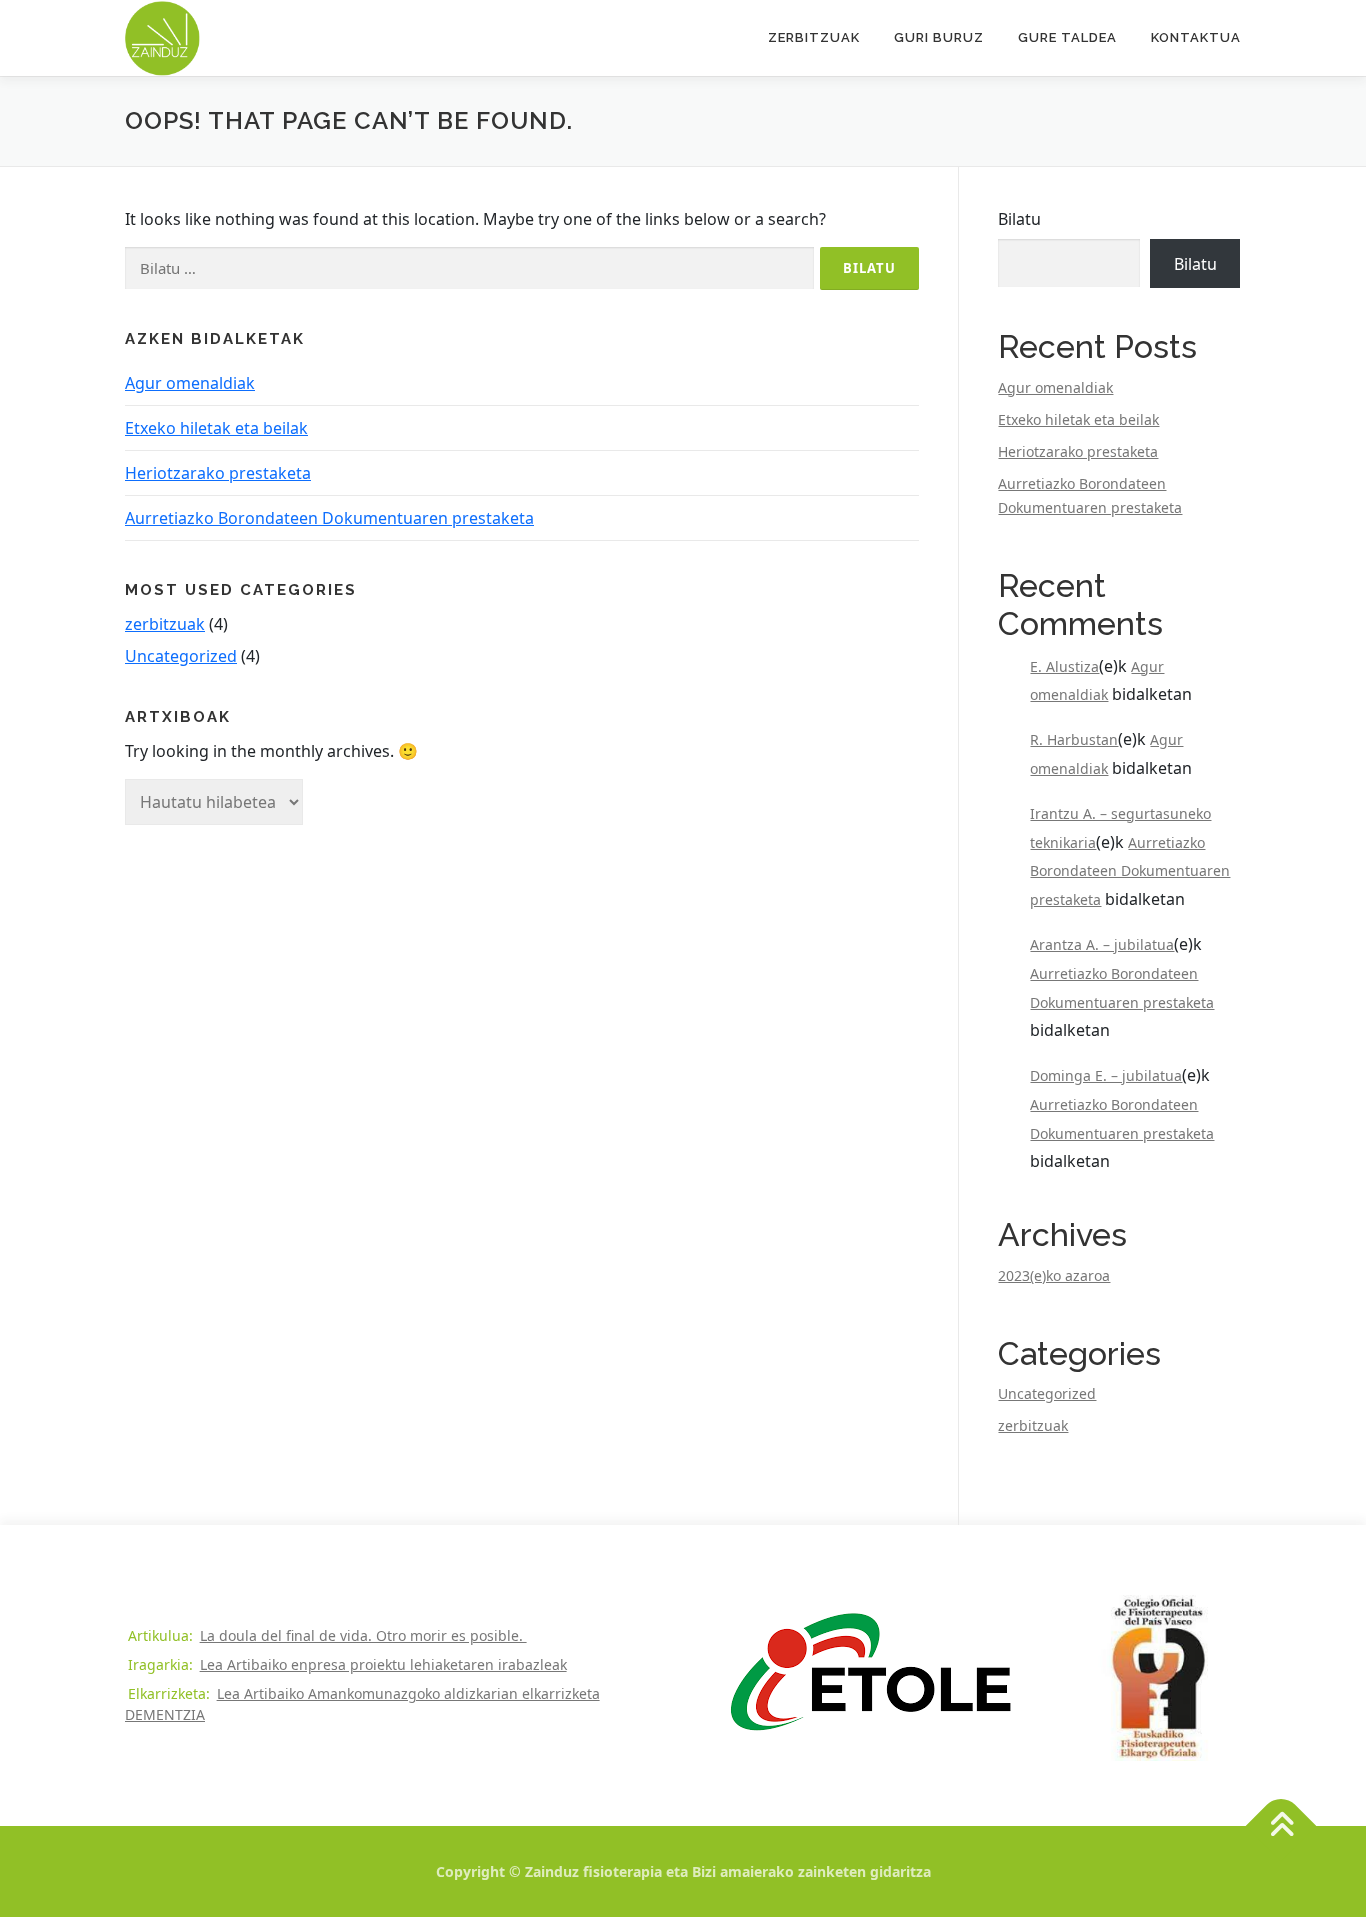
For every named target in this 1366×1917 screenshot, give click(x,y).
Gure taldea (1067, 37)
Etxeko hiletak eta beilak (216, 428)
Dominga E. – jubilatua (1106, 1075)
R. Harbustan (1074, 739)
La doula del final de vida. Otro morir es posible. (363, 1635)
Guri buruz (939, 37)
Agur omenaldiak (190, 383)
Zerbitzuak (814, 37)
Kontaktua (1196, 37)
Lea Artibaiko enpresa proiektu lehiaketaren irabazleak (383, 1664)
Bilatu (1019, 219)
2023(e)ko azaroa (1054, 1275)
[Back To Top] (1281, 1826)
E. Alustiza (1064, 666)
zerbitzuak (165, 624)
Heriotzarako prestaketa (218, 473)
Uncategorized (181, 656)
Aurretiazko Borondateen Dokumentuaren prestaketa (329, 518)
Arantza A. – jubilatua (1102, 944)
